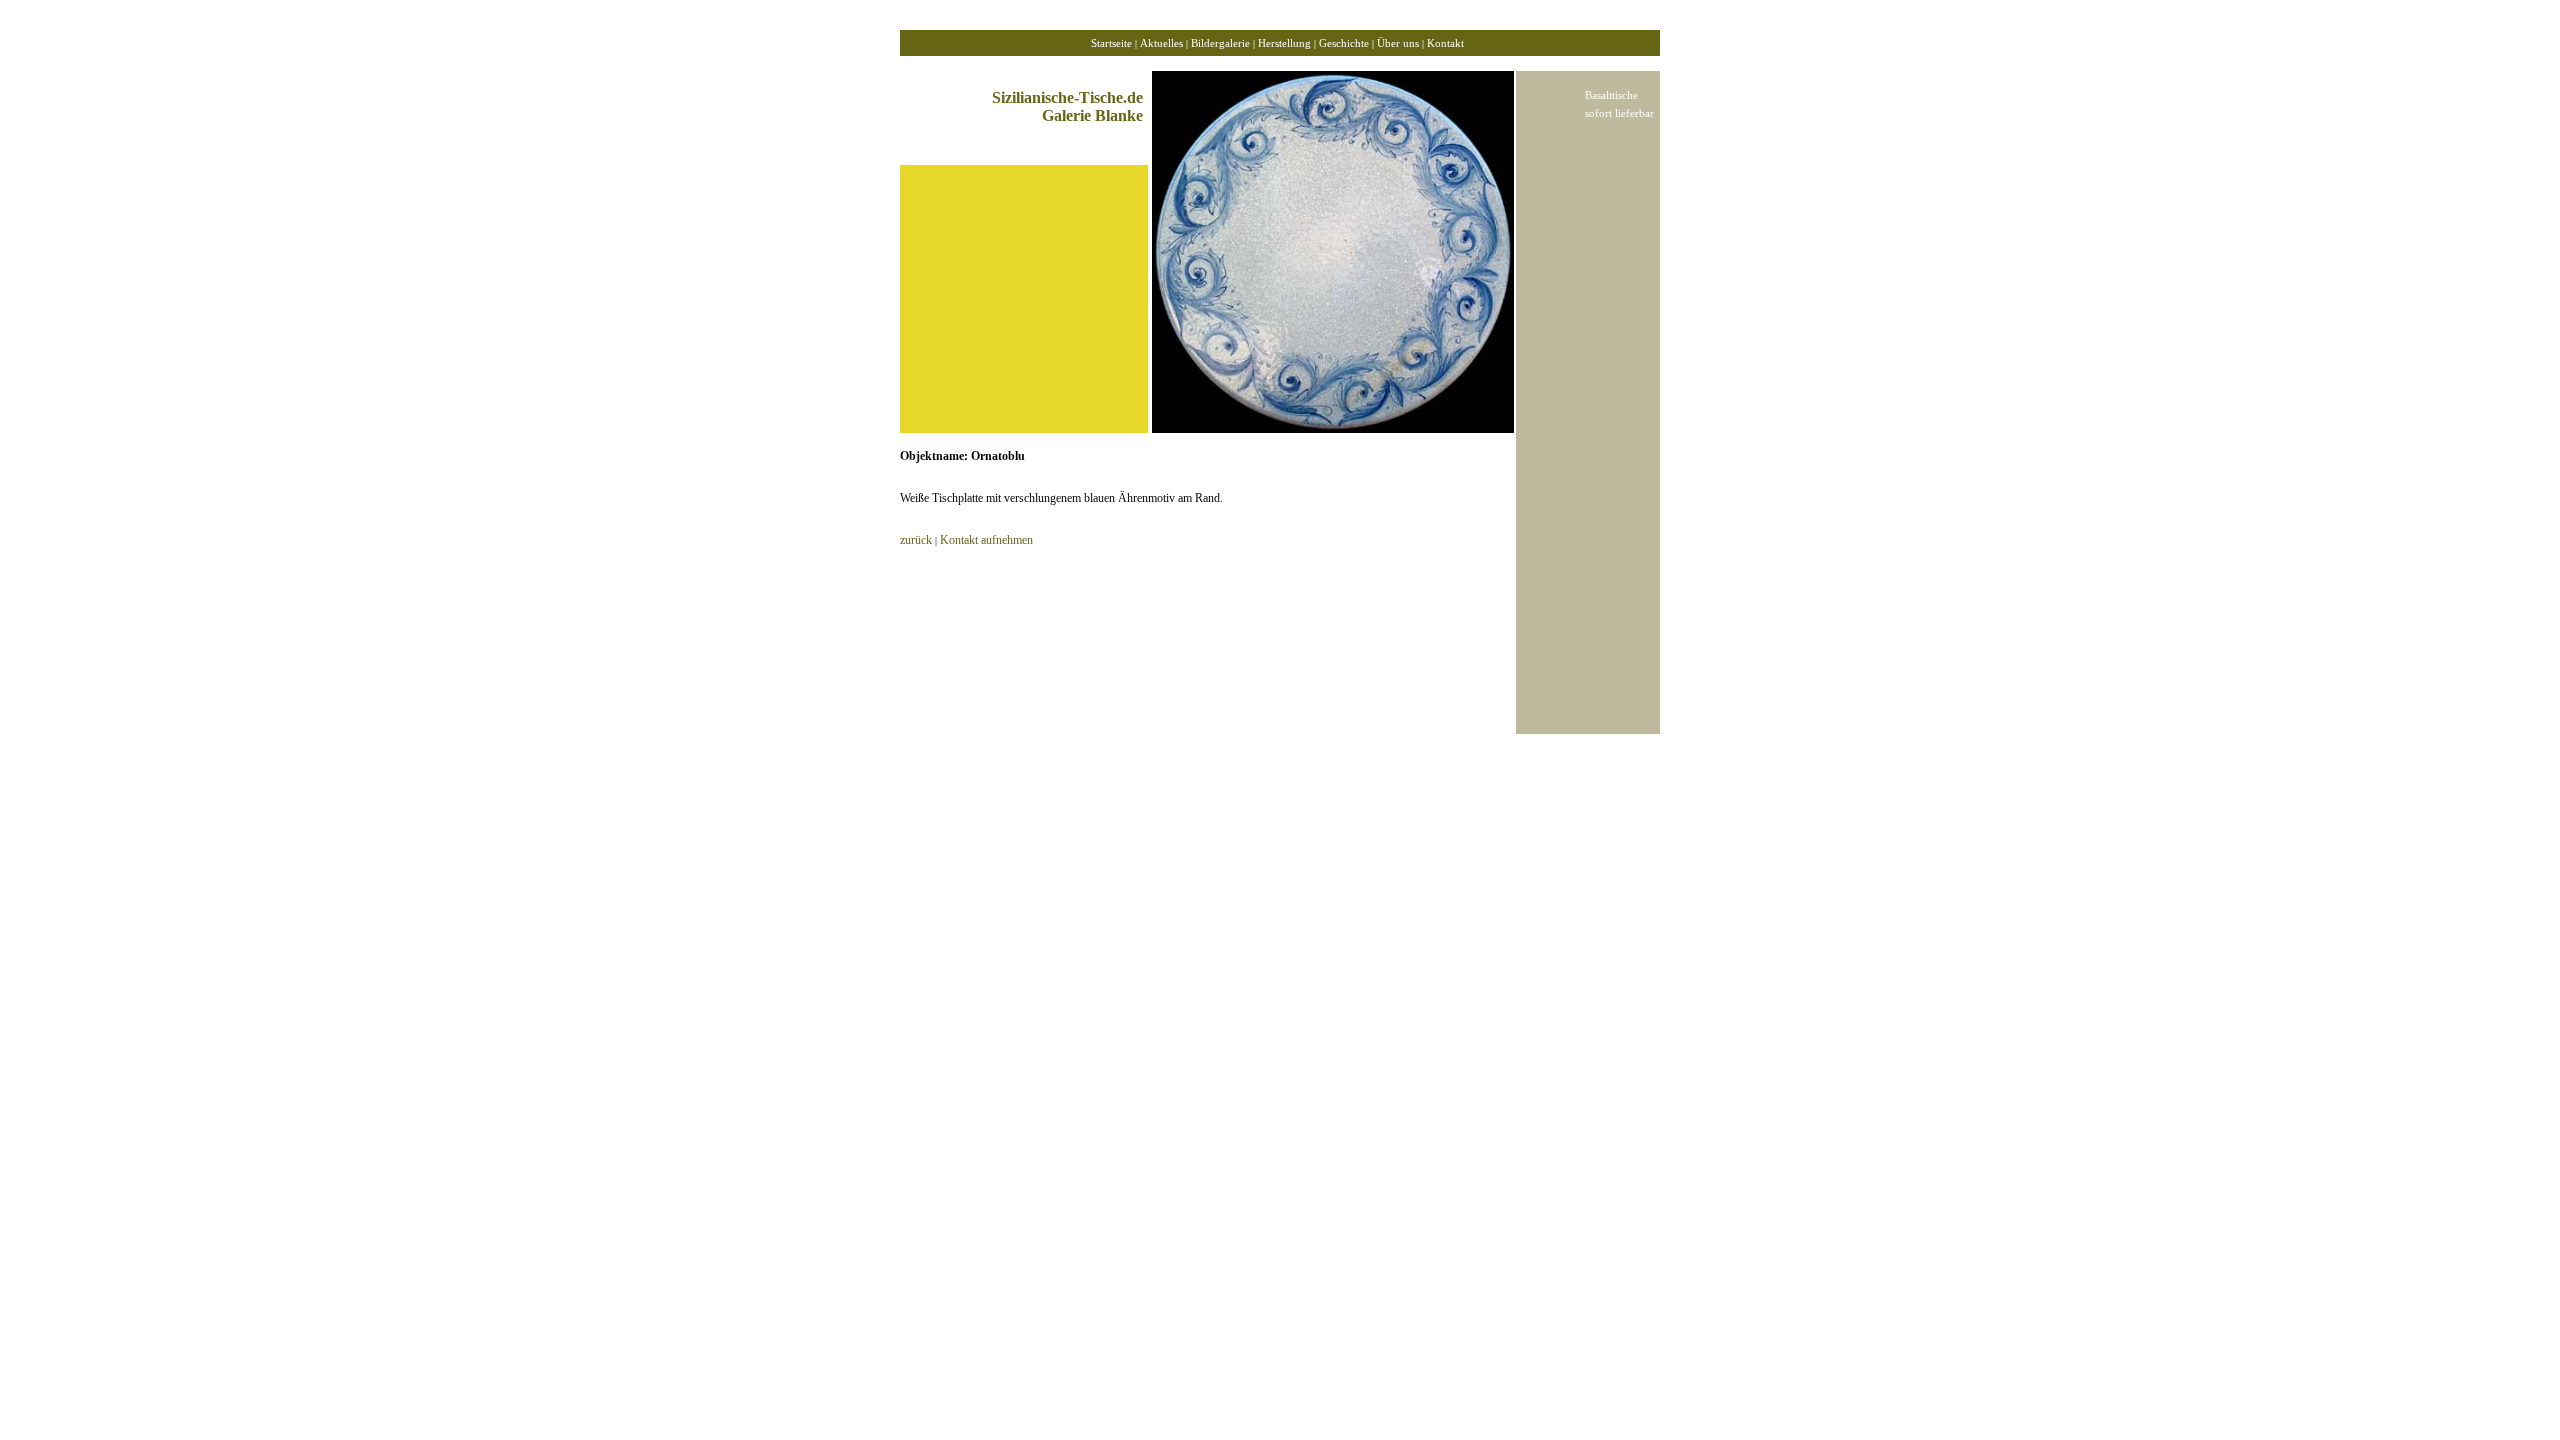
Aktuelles (1161, 43)
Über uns (1396, 43)
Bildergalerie (1220, 43)
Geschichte (1344, 43)
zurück (916, 540)
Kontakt (1445, 43)
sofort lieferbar (1619, 113)
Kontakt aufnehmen (986, 540)
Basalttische (1611, 95)
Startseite (1111, 43)
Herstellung (1284, 43)
